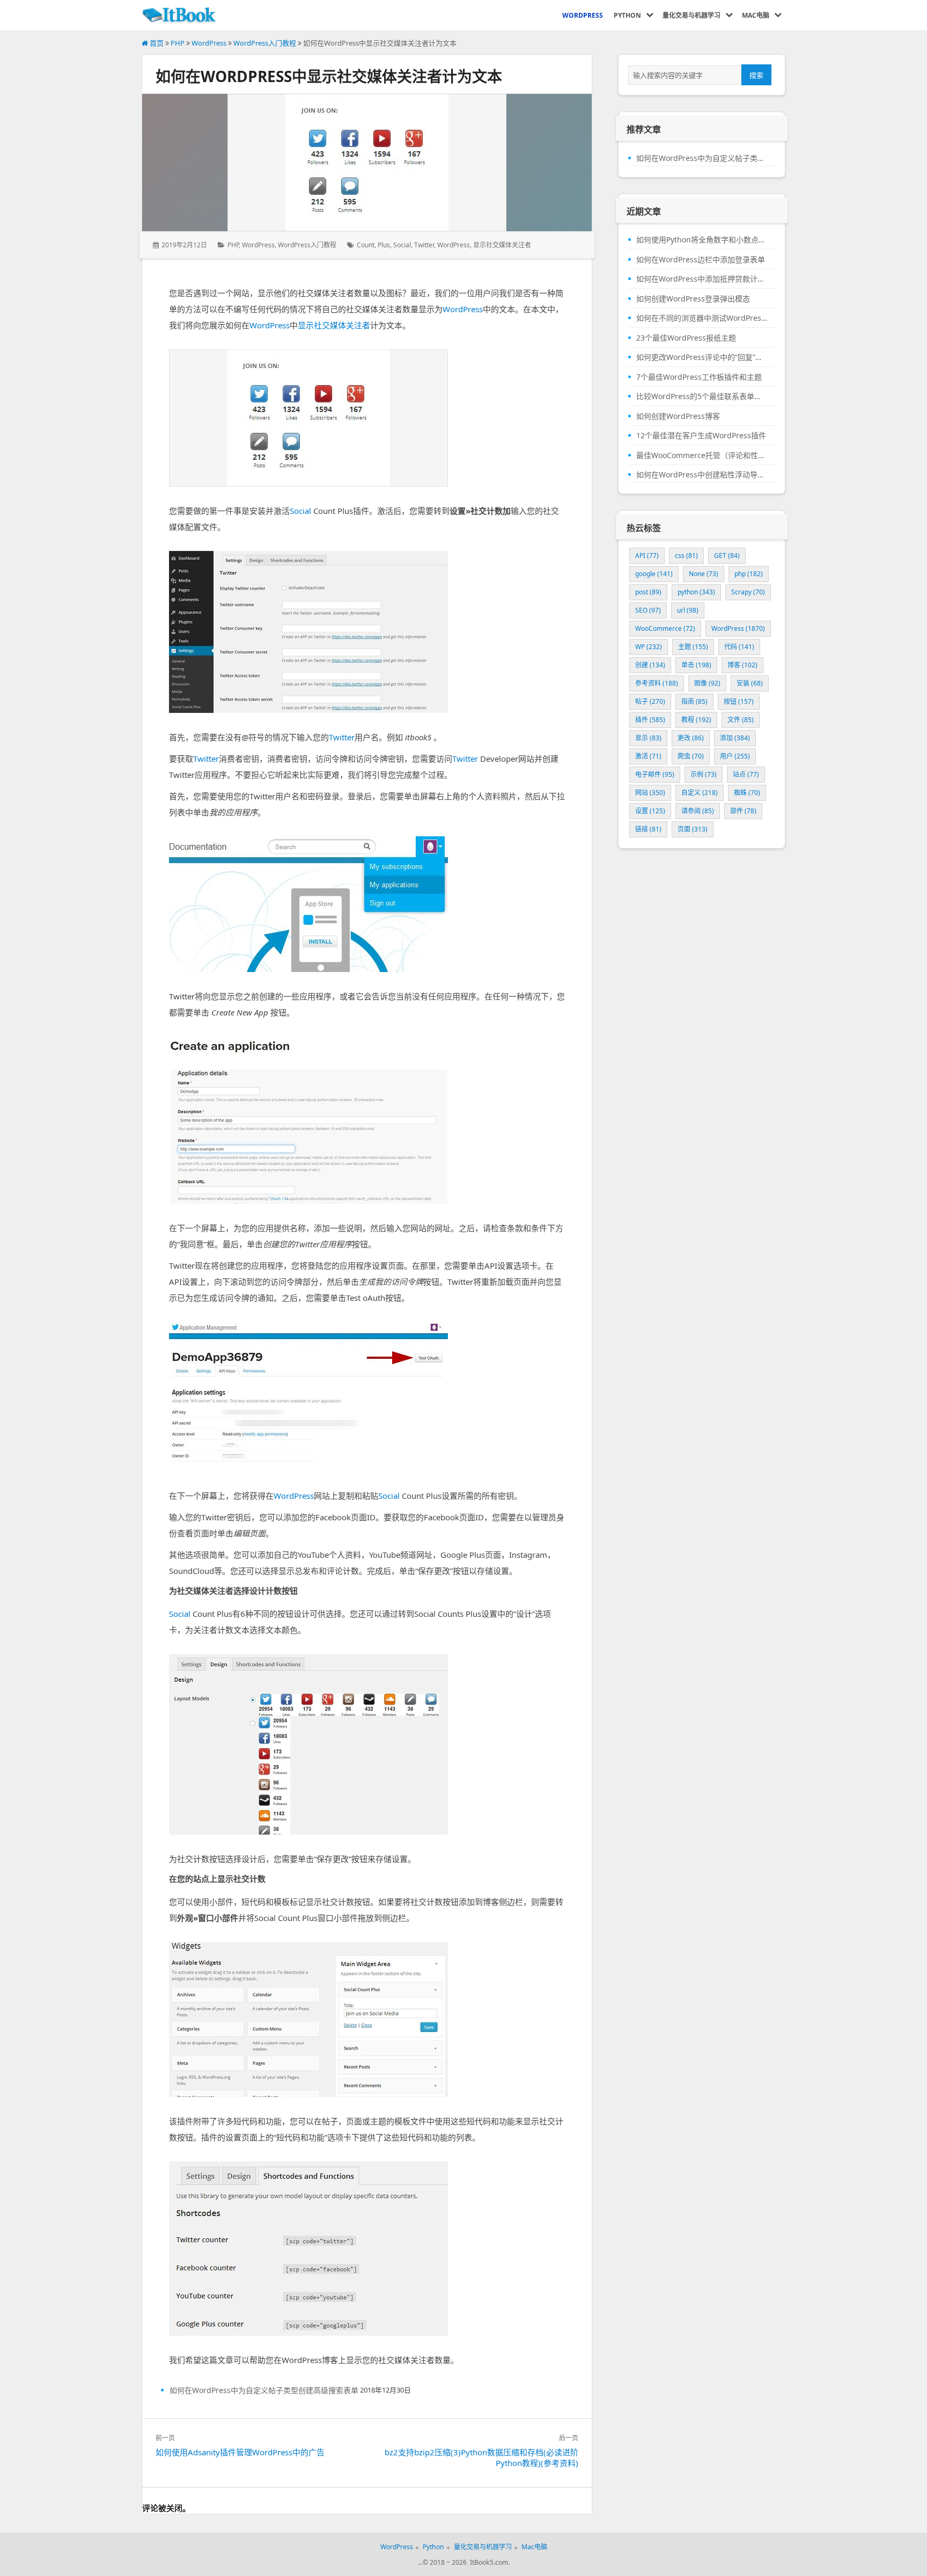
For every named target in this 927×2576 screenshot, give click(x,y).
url (688, 610)
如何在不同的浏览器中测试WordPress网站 (702, 318)
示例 (704, 774)
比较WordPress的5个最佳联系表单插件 (702, 396)
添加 (735, 738)
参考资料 (657, 683)
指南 (694, 701)
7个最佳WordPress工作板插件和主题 (699, 377)
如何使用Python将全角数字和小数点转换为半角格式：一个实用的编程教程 (702, 240)
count (366, 245)
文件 (741, 720)
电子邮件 (655, 774)
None (704, 574)
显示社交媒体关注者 (502, 245)
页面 (693, 829)
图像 (707, 683)
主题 (693, 647)
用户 (735, 756)
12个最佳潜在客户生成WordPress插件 (701, 436)
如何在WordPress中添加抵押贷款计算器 (702, 279)
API (647, 555)
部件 (743, 811)
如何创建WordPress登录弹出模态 (693, 299)
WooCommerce (665, 628)
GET (727, 555)
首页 (156, 43)
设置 (650, 811)
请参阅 (698, 811)
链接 (648, 829)
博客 (742, 665)
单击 (696, 665)
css (686, 555)
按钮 (739, 701)
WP (649, 647)
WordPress (209, 43)
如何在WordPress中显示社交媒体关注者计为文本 (329, 76)
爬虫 (691, 756)
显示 (648, 738)
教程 (696, 720)
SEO (648, 610)
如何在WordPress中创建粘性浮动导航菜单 (702, 475)
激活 (648, 756)
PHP (178, 43)
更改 (691, 738)
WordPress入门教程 (265, 43)
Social (402, 245)
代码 (739, 647)
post (648, 592)
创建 (650, 665)
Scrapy (748, 592)
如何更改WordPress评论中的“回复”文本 (702, 357)
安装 (750, 683)
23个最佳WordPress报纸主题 (686, 338)
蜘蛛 (747, 793)
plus (384, 245)
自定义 (700, 793)
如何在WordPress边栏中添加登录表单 (701, 260)
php (749, 574)
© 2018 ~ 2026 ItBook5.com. (466, 2562)
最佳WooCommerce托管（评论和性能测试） (702, 455)
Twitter (424, 245)
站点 (746, 774)
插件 (650, 720)
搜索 (756, 75)
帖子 (650, 701)
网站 (650, 793)
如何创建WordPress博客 (678, 416)
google (654, 574)
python (696, 592)
